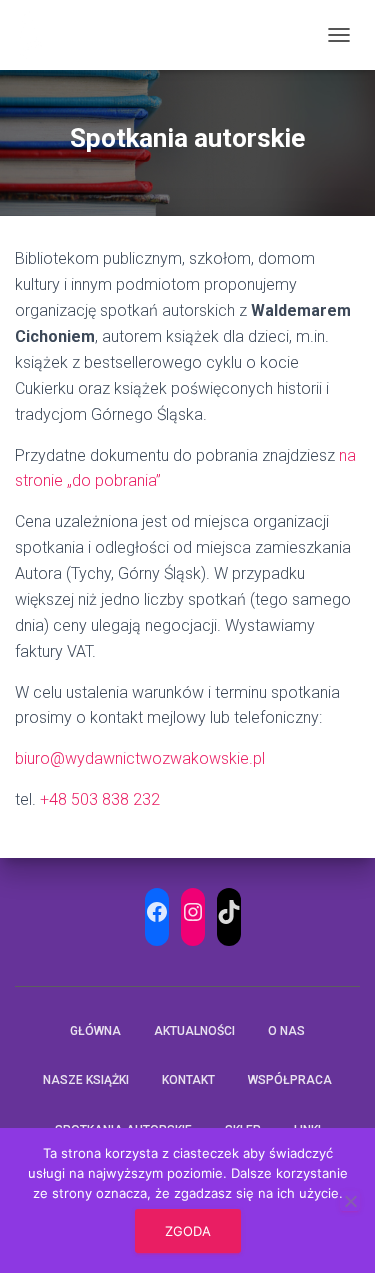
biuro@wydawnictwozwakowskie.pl (140, 758)
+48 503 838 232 (100, 799)
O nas (286, 1031)
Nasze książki (86, 1080)
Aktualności (194, 1031)
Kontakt (188, 1080)
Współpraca (290, 1080)
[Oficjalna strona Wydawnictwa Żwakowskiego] (39, 35)
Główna (95, 1031)
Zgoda (188, 1231)
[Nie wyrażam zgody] (350, 1201)
